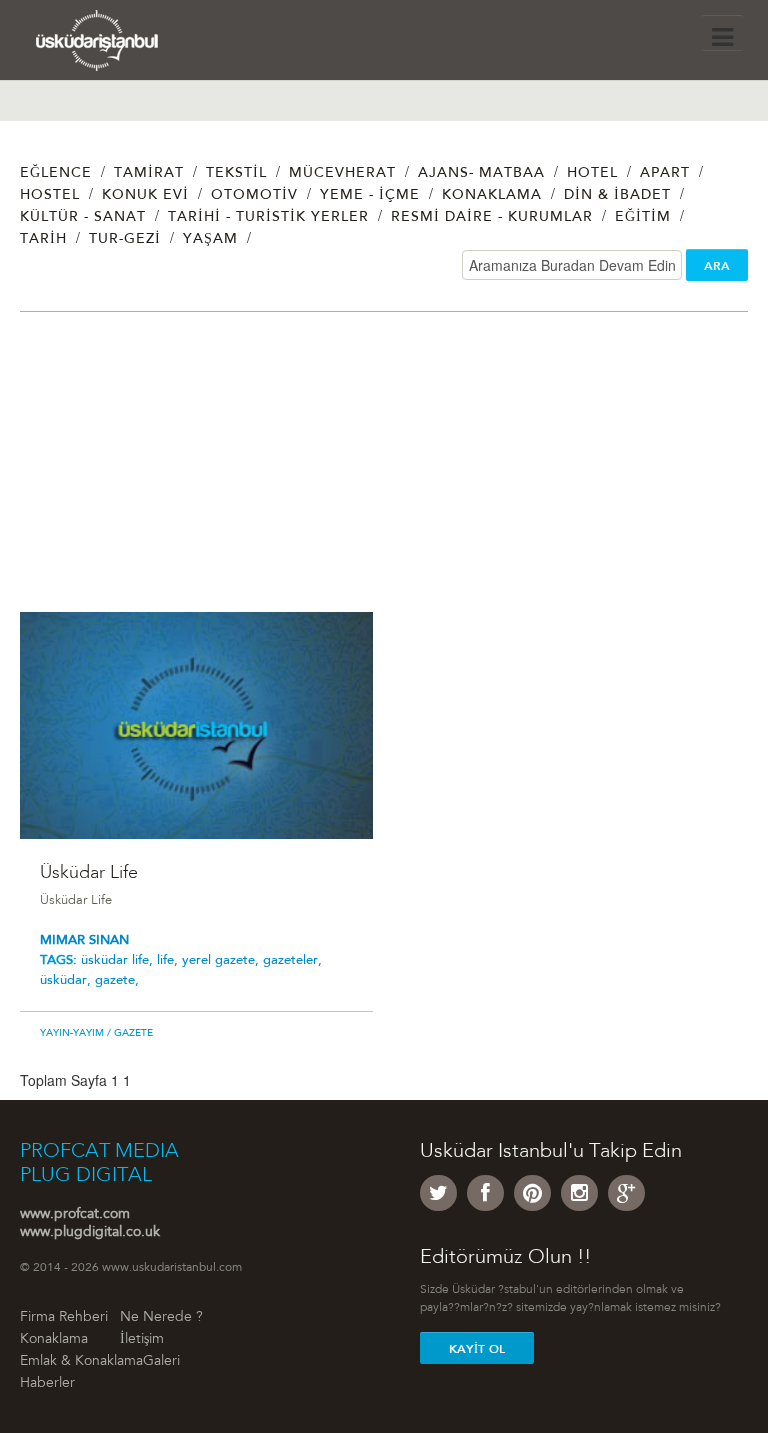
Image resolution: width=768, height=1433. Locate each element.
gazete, (117, 980)
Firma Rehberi (64, 1318)
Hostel (50, 196)
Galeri (161, 1362)
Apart (665, 174)
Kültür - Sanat (83, 218)
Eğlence (56, 174)
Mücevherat (342, 174)
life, (169, 960)
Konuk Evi (145, 196)
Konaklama (492, 196)
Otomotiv (254, 196)
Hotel (592, 174)
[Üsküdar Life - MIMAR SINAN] (196, 725)
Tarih (43, 240)
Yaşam (210, 240)
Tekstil (236, 174)
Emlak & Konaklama (81, 1362)
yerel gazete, (222, 960)
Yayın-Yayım (72, 1034)
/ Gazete (128, 1034)
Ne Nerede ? (161, 1318)
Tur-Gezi (125, 240)
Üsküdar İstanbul (117, 45)
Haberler (47, 1384)
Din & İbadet (617, 196)
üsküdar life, (119, 960)
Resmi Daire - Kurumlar (492, 218)
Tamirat (149, 174)
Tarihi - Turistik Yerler (268, 218)
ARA (717, 266)
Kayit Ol (477, 1349)
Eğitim (643, 218)
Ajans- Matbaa (481, 174)
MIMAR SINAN (84, 940)
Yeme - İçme (370, 196)
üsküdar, (67, 980)
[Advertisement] (384, 472)
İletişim (142, 1340)
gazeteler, (292, 960)
